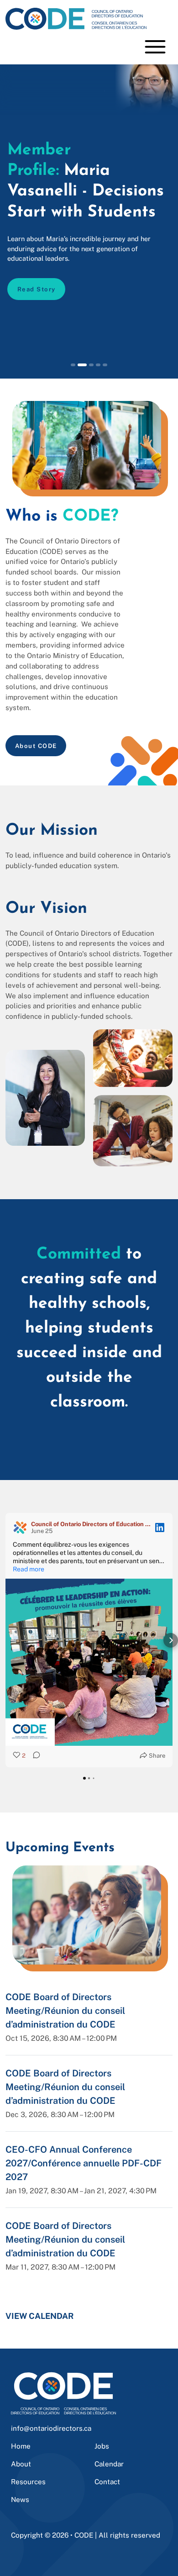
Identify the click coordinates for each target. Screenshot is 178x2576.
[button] (7, 1640)
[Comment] (34, 1756)
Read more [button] (29, 1569)
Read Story (37, 289)
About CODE (36, 746)
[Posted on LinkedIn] (160, 1528)
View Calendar (40, 2316)
